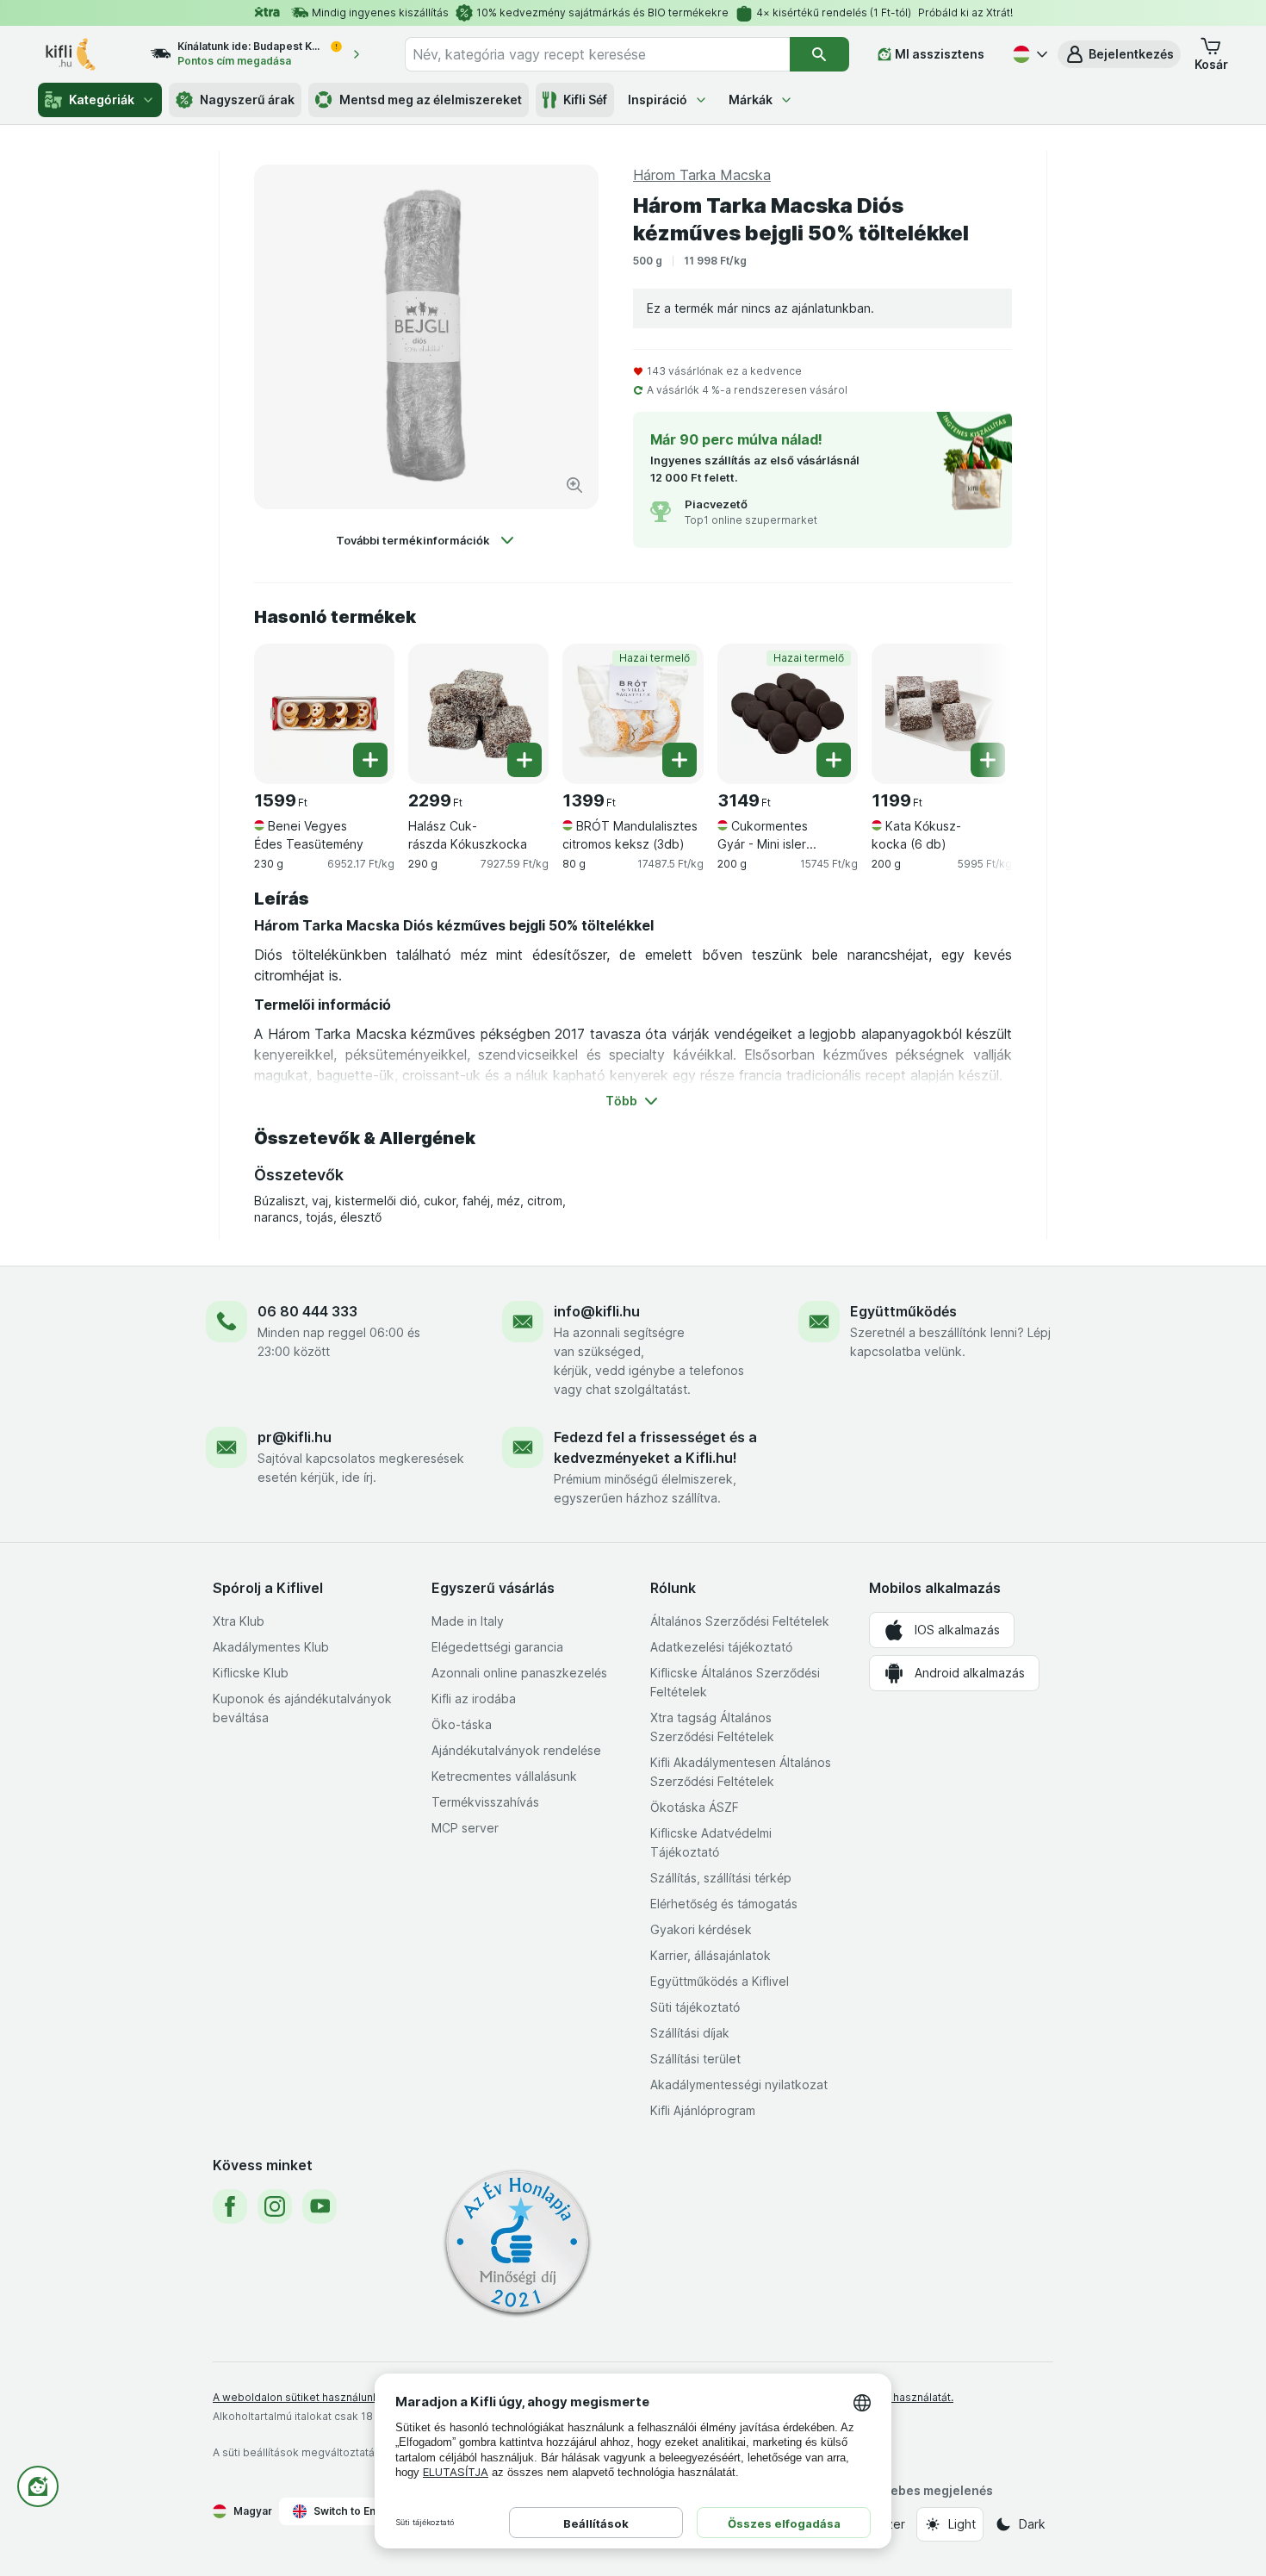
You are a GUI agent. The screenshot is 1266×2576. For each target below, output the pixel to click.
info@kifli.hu (597, 1311)
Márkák (751, 100)
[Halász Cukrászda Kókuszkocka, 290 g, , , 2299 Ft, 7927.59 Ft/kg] (478, 714)
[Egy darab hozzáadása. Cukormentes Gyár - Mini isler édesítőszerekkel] (834, 760)
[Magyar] (1028, 54)
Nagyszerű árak (247, 100)
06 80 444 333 (307, 1311)
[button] (1119, 54)
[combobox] (597, 54)
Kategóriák (102, 100)
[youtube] (320, 2206)
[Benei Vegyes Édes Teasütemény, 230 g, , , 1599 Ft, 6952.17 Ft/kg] (324, 714)
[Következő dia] (977, 707)
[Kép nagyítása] (574, 485)
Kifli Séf (585, 100)
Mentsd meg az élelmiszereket (431, 100)
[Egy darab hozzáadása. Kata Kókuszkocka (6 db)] (988, 760)
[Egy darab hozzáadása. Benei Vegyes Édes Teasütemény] (370, 760)
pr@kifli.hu (295, 1437)
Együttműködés (903, 1311)
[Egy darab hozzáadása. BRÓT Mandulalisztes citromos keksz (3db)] (680, 760)
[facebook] (230, 2206)
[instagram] (275, 2206)
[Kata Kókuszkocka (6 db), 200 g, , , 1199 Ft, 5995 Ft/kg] (942, 714)
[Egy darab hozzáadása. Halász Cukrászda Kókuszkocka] (524, 760)
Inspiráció (658, 100)
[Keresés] (819, 54)
